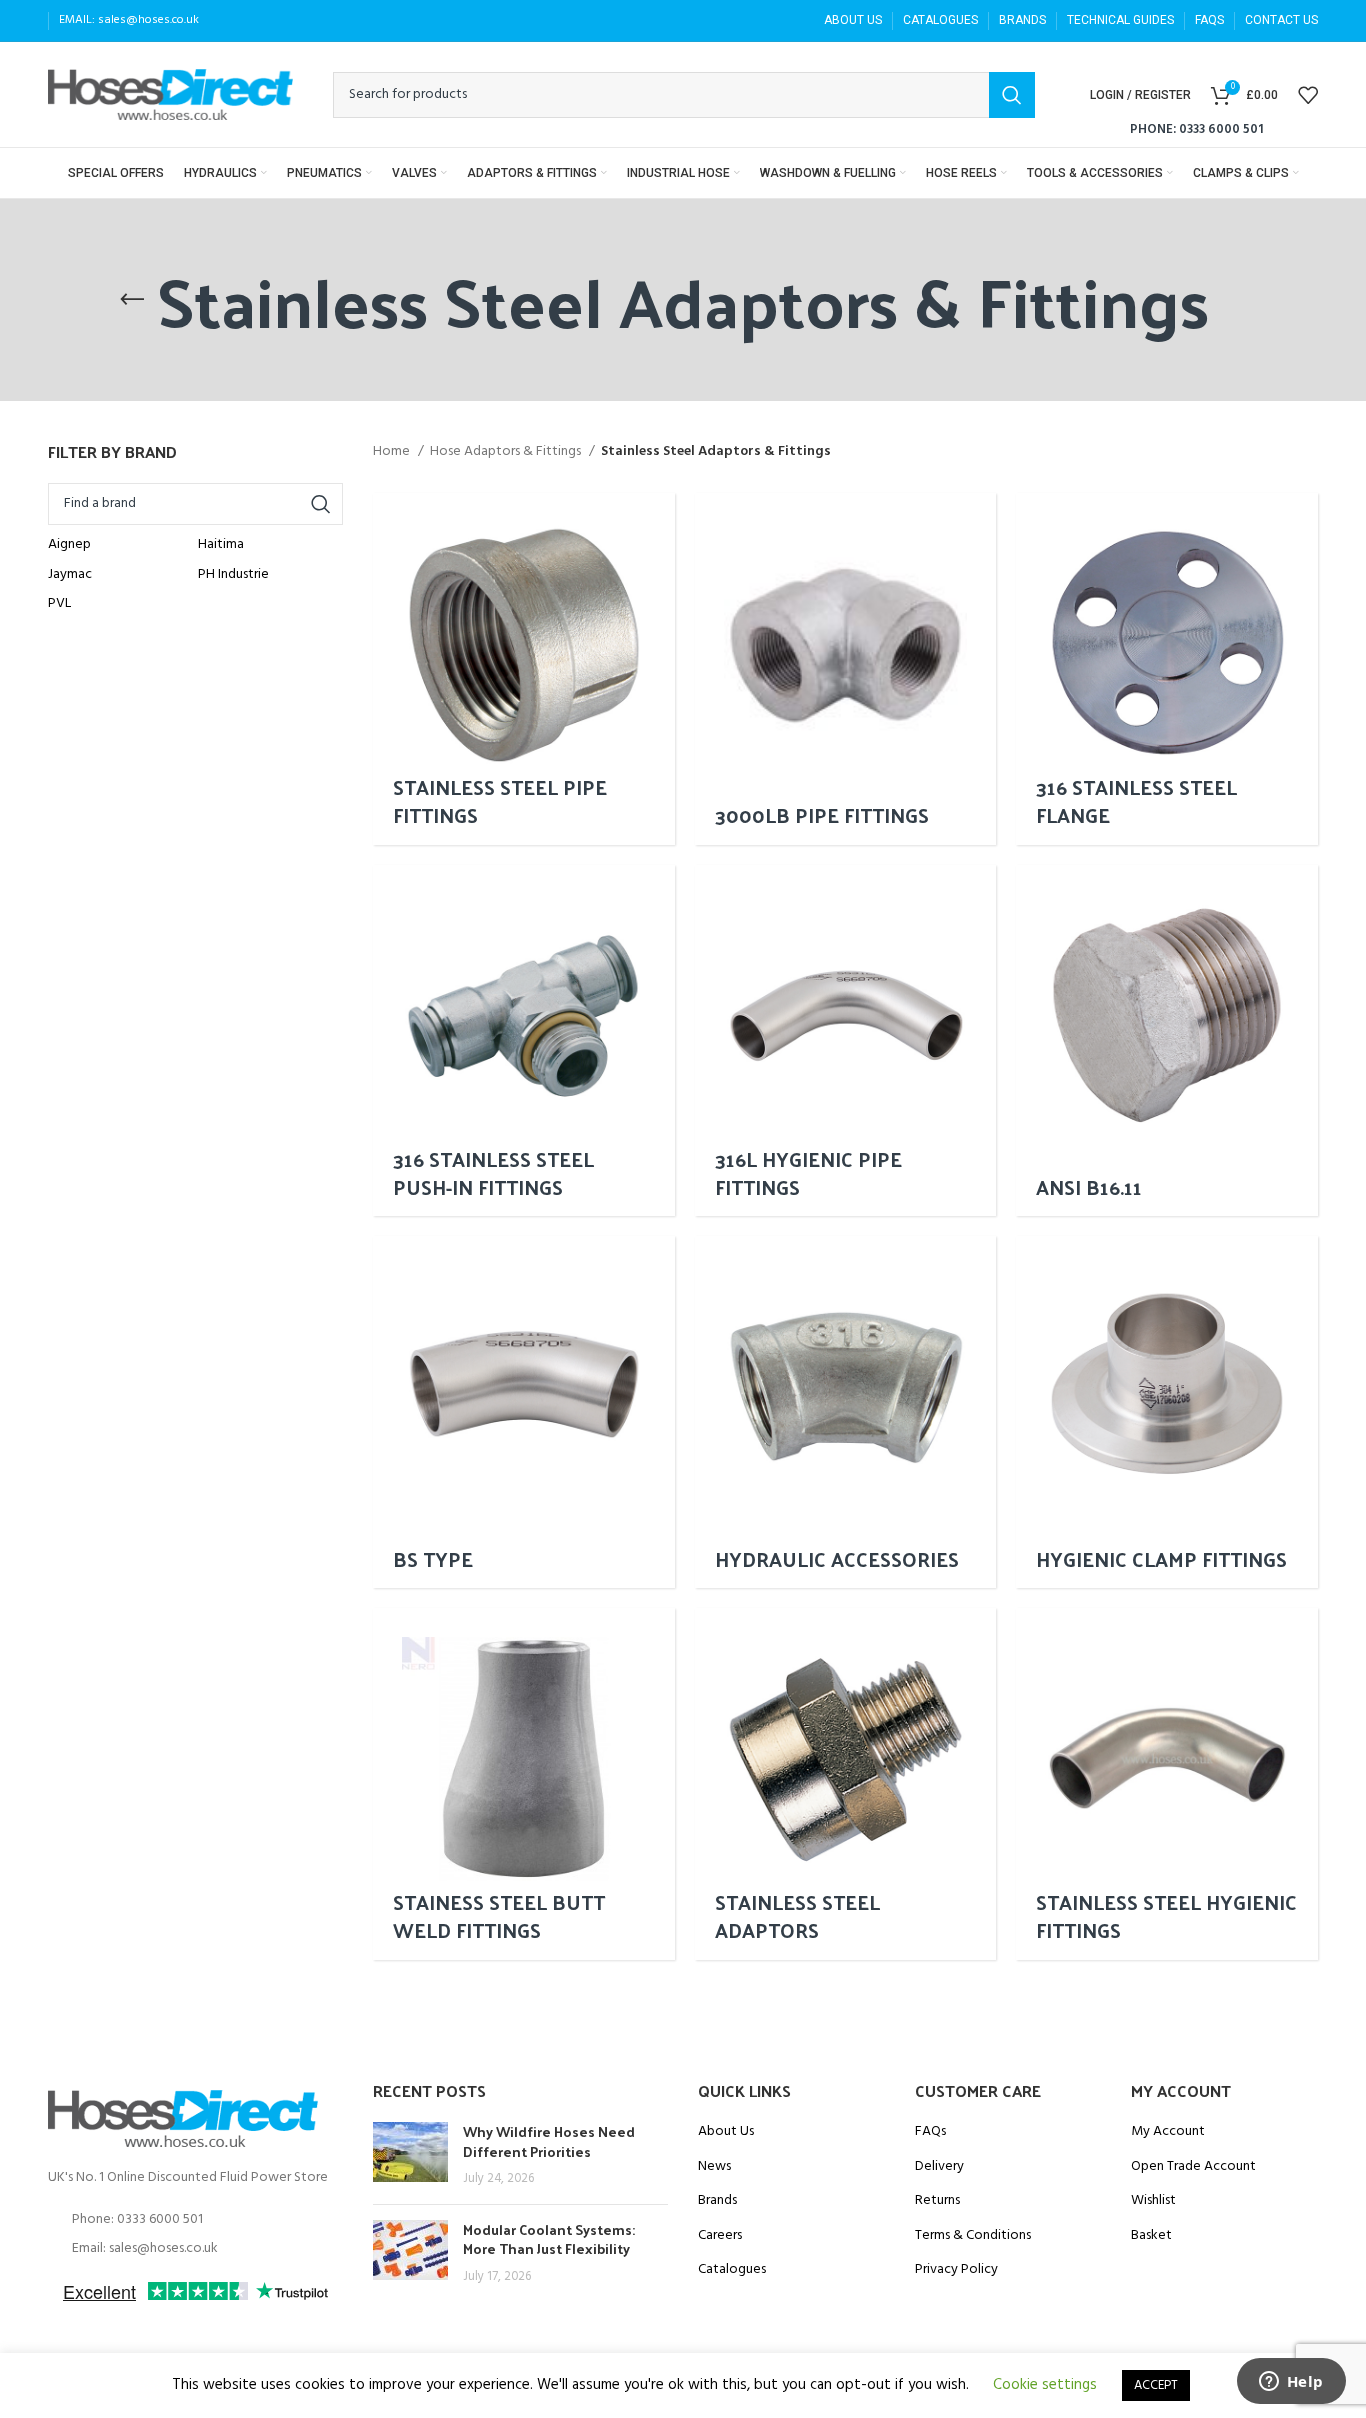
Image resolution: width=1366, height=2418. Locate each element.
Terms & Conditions (973, 2236)
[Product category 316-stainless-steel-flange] (1167, 669)
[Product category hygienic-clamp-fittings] (1167, 1412)
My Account (1168, 2132)
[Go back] (132, 300)
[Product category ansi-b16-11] (1167, 1041)
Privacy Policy (956, 2270)
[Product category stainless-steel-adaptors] (846, 1784)
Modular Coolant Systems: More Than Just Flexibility (549, 2239)
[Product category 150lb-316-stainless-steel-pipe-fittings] (524, 669)
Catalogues (732, 2270)
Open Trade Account (1193, 2167)
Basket (1151, 2236)
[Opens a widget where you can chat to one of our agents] (1291, 2383)
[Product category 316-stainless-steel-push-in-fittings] (524, 1041)
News (714, 2167)
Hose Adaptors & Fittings (507, 452)
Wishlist (1153, 2201)
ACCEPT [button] (1156, 2385)
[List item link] (195, 2220)
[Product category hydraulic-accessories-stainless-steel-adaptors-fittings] (846, 1412)
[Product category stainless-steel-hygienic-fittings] (1167, 1784)
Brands (717, 2201)
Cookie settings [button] (1045, 2385)
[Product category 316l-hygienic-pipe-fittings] (846, 1041)
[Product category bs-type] (524, 1412)
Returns (937, 2201)
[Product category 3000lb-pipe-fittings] (846, 669)
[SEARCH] (1012, 95)
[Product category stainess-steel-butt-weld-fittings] (524, 1784)
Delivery (939, 2167)
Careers (720, 2236)
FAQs (930, 2132)
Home (393, 452)
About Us (726, 2132)
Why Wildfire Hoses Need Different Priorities (549, 2141)
